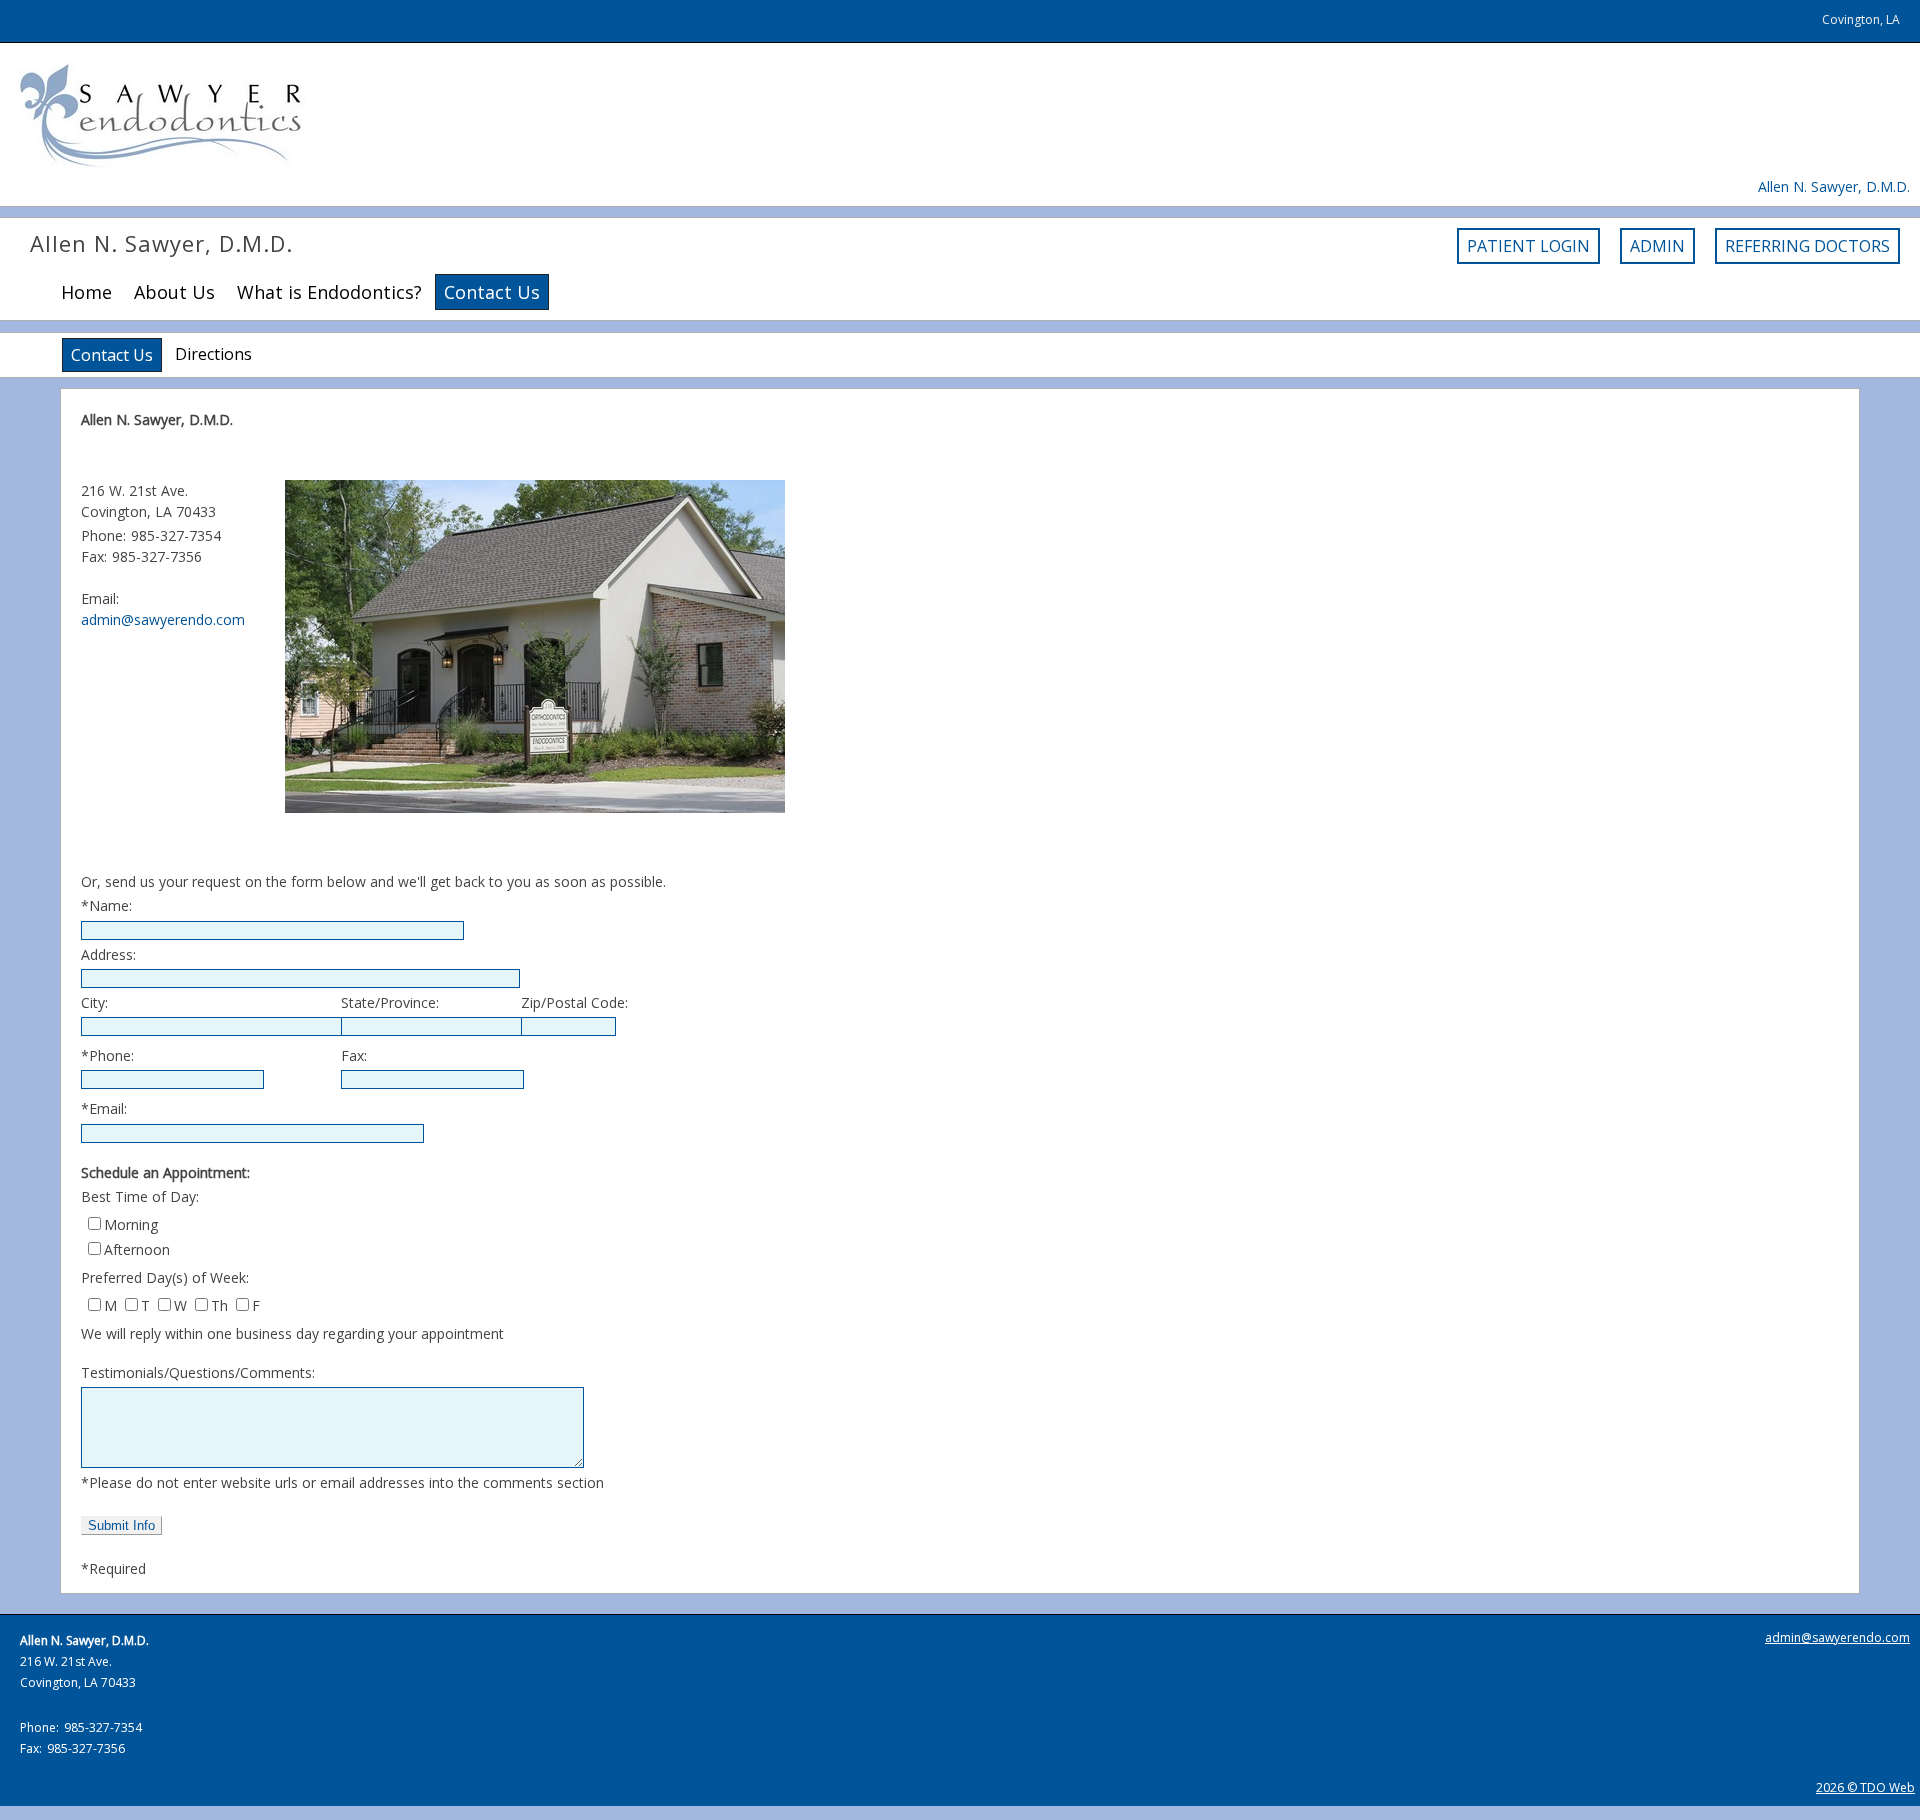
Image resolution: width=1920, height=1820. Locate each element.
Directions (213, 354)
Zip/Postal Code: (574, 1002)
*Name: (106, 905)
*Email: (104, 1108)
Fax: (354, 1055)
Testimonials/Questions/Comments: (198, 1372)
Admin (1657, 246)
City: (94, 1002)
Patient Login (1528, 246)
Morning (131, 1224)
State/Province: (390, 1002)
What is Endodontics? (329, 292)
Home (86, 292)
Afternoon (137, 1249)
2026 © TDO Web (1865, 1787)
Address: (108, 954)
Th (219, 1305)
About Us (174, 292)
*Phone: (107, 1055)
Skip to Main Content (68, 9)
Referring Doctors (1807, 246)
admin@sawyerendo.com (163, 619)
